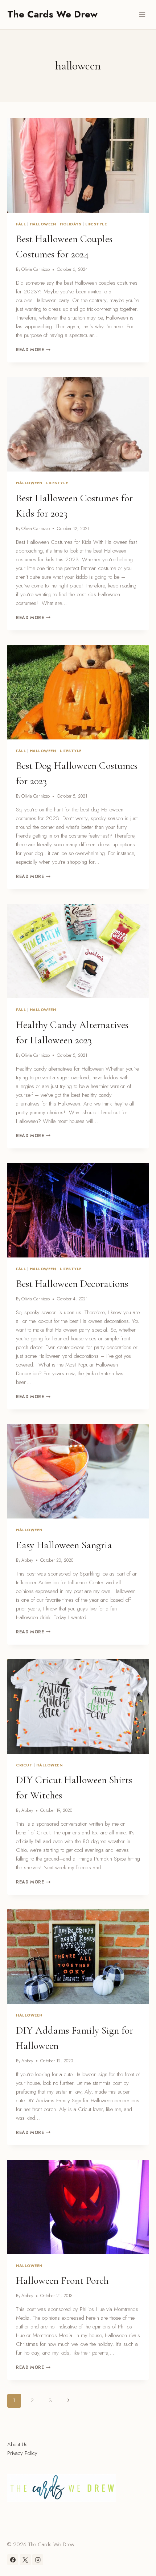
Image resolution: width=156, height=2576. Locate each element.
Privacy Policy (22, 2453)
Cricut (24, 1765)
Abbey (27, 1560)
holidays (71, 224)
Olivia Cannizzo (36, 269)
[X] (25, 2560)
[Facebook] (13, 2560)
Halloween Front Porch (62, 2280)
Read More (33, 350)
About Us (17, 2444)
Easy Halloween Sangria (64, 1545)
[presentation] (78, 165)
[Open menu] (142, 14)
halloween (43, 224)
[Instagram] (38, 2560)
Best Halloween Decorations (72, 1284)
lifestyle (96, 224)
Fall (21, 224)
